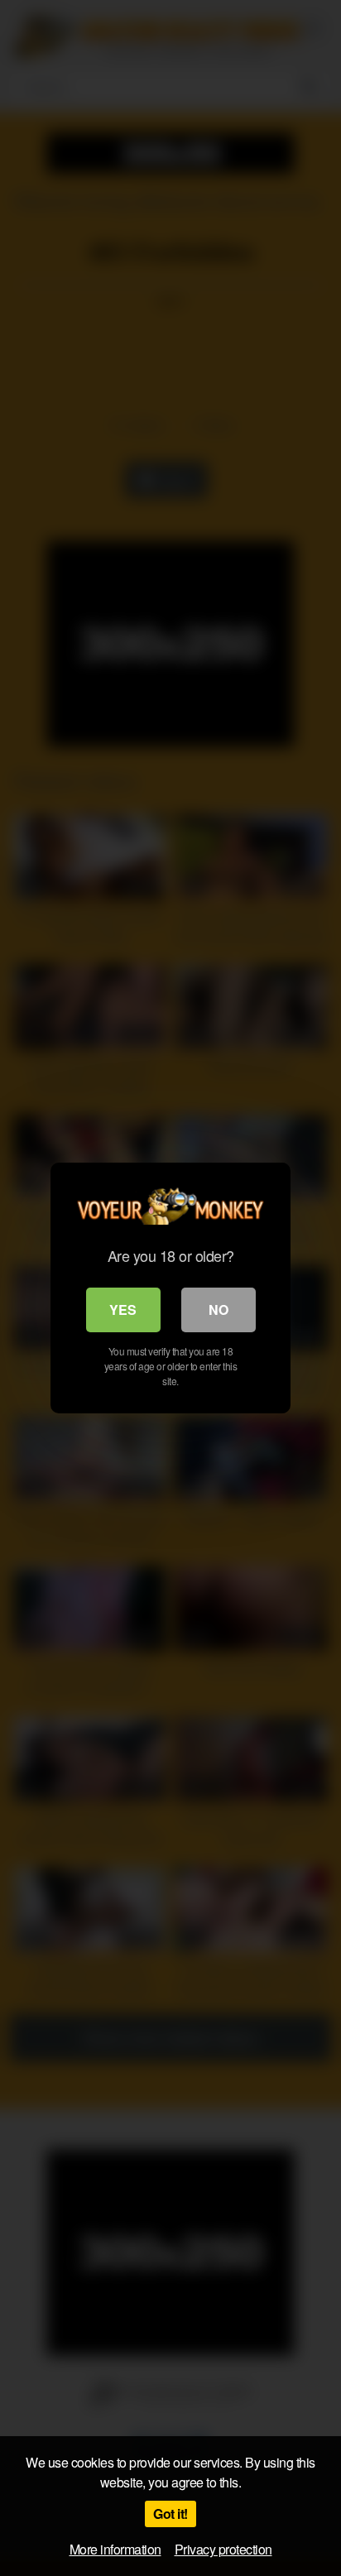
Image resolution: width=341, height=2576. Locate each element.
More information (115, 2549)
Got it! (170, 2514)
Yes (123, 1310)
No (219, 1310)
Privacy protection (223, 2549)
